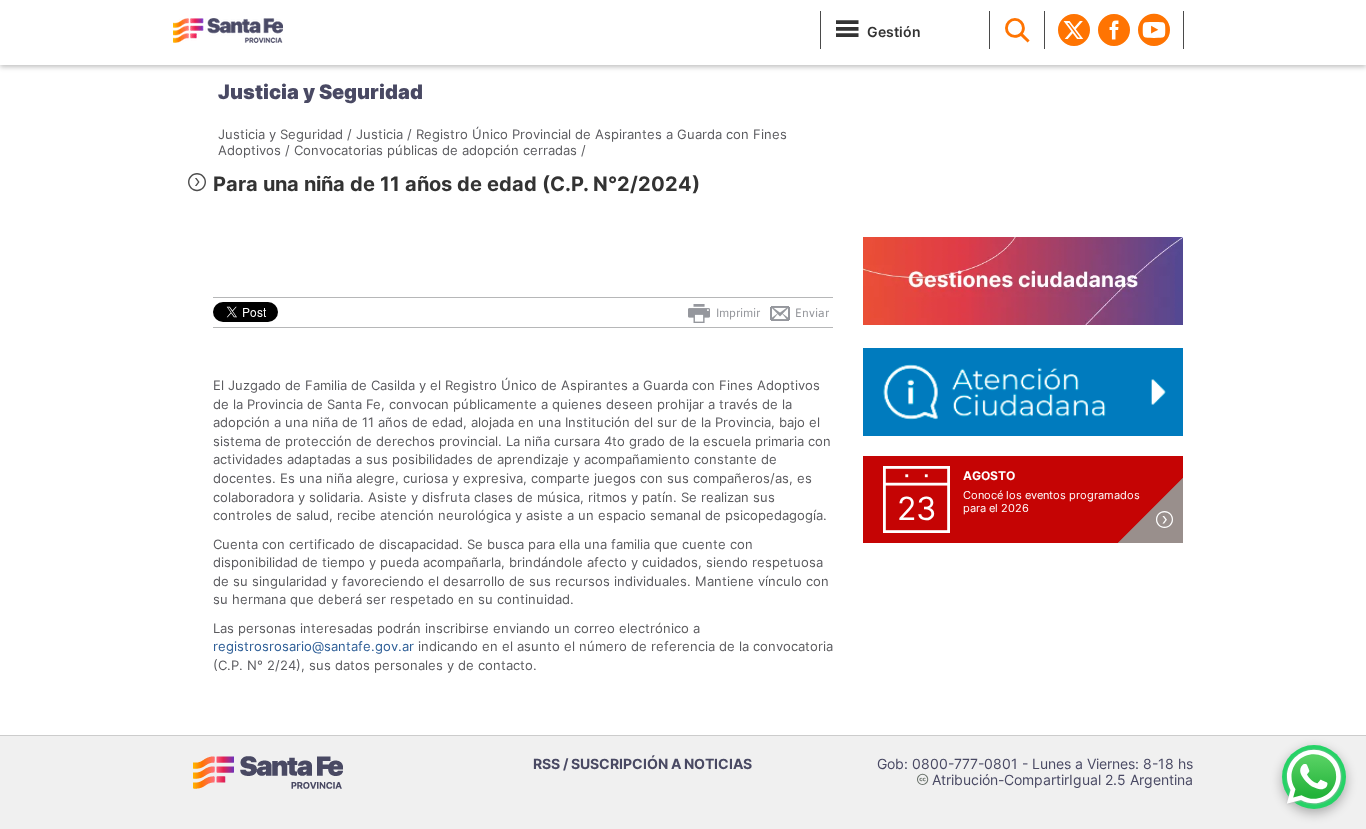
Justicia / (384, 134)
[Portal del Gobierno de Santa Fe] (228, 30)
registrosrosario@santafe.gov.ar (313, 646)
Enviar (810, 313)
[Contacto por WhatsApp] (1314, 777)
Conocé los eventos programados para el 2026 (1051, 501)
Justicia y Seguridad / (285, 134)
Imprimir (736, 313)
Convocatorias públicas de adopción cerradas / (440, 150)
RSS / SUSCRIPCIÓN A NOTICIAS (642, 763)
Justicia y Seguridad (320, 92)
